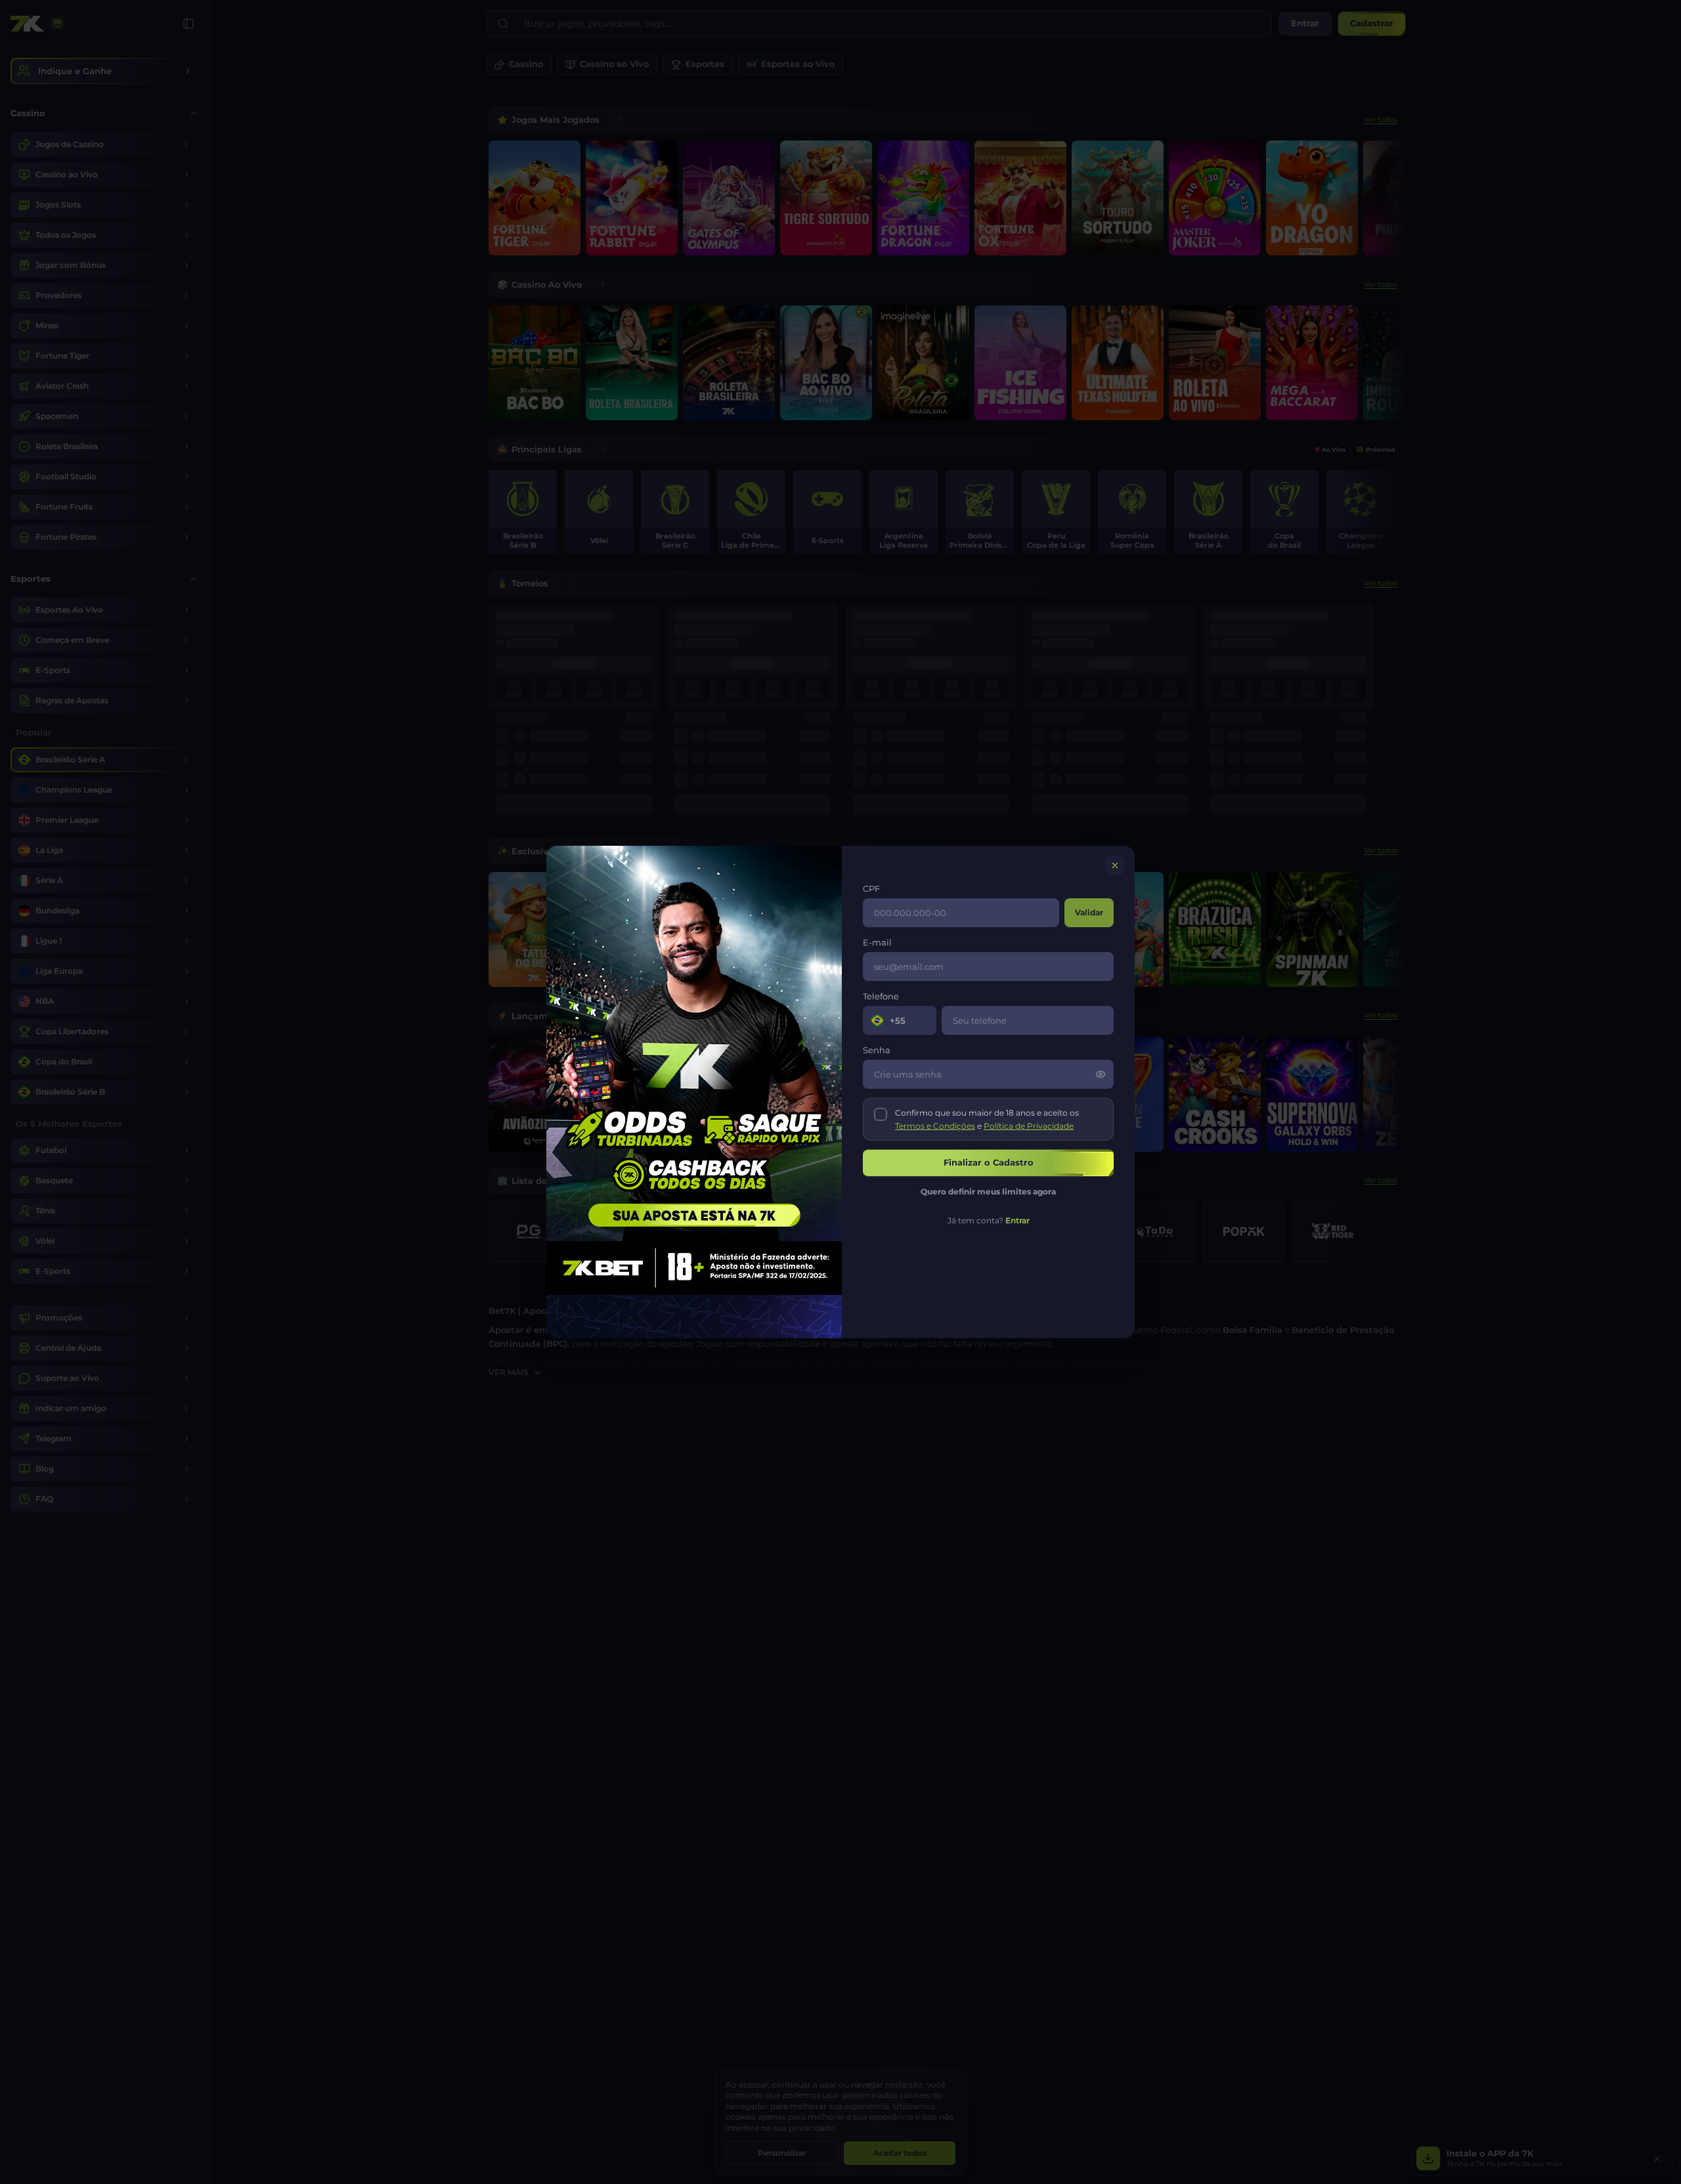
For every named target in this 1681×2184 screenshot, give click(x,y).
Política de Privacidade (1029, 1126)
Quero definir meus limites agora (988, 1191)
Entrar (1017, 1220)
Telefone (881, 996)
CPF (871, 888)
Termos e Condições (935, 1126)
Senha (877, 1050)
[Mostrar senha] (1101, 1074)
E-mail (877, 942)
